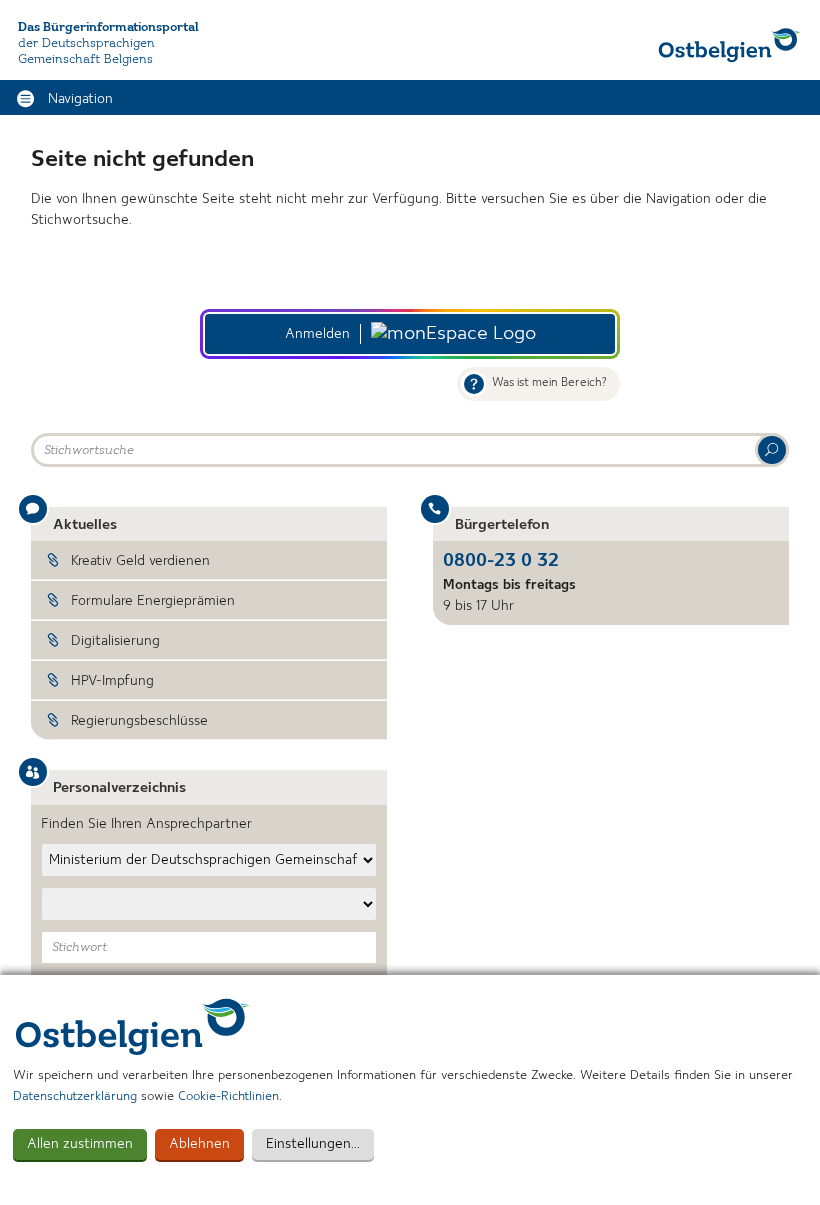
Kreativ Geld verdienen (140, 561)
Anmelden (317, 334)
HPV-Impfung (112, 681)
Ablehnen (199, 1144)
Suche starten (772, 450)
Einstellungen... (313, 1144)
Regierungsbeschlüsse (139, 721)
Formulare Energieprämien (153, 601)
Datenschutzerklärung (75, 1096)
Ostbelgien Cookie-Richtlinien (133, 1026)
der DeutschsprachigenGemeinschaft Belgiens (86, 51)
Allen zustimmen (80, 1144)
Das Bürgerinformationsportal (108, 27)
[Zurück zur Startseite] (729, 45)
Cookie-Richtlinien (228, 1096)
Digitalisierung (115, 641)
